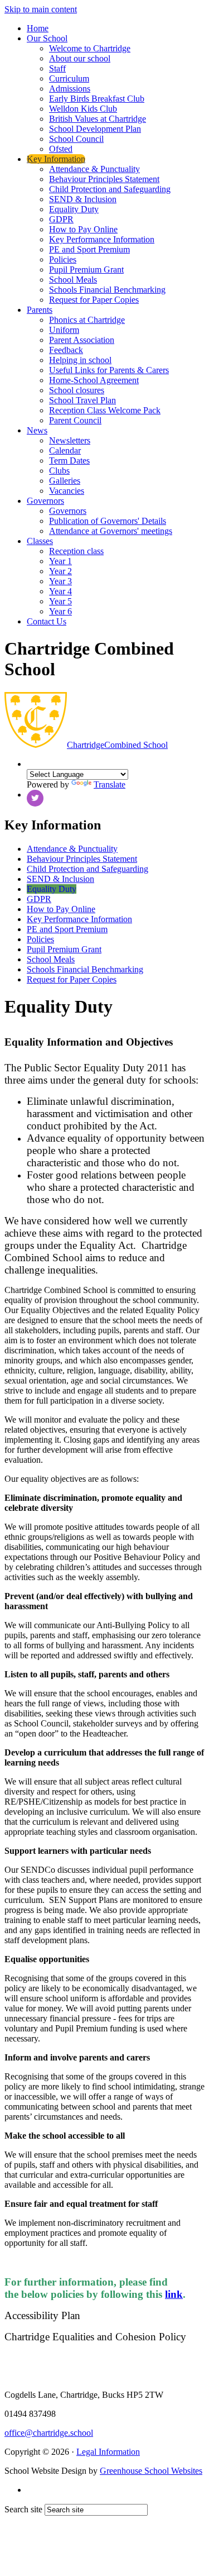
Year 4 (60, 591)
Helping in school (80, 360)
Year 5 (60, 601)
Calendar (65, 450)
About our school (80, 58)
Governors (45, 501)
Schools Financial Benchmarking (107, 290)
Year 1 (60, 561)
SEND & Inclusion (83, 199)
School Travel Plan (82, 400)
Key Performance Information (102, 239)
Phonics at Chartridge (87, 320)
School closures (77, 390)
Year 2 (60, 571)
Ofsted (61, 149)
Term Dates (69, 461)
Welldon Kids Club (83, 109)
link (174, 2294)
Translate (110, 784)
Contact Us (47, 621)
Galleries (65, 481)
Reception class (76, 551)
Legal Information (108, 2452)
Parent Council (75, 420)
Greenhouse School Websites (151, 2471)
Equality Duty (74, 209)
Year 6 (60, 611)
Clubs (59, 471)
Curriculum (69, 78)
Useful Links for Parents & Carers (109, 370)
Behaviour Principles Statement (104, 179)
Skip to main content (41, 9)
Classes (40, 541)
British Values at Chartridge (98, 119)
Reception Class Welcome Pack (105, 410)
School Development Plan (95, 129)
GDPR (61, 219)
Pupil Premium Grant (86, 269)
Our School (47, 38)
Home (38, 28)
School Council (76, 139)
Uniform (64, 330)
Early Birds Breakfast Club (97, 99)
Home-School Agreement (94, 380)
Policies (63, 259)
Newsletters (70, 440)
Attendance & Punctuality (94, 169)
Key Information (56, 159)
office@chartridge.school (49, 2433)
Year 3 (60, 581)
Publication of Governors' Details (108, 521)
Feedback (66, 350)
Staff (57, 68)
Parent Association (82, 340)
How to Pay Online (83, 229)
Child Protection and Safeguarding (110, 189)
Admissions (70, 89)
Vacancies (67, 491)
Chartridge (117, 745)
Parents (40, 310)
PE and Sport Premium (89, 249)
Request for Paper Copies (94, 300)
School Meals (73, 280)
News (37, 430)
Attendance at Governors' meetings (111, 531)
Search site (23, 2509)
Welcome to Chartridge (90, 48)
